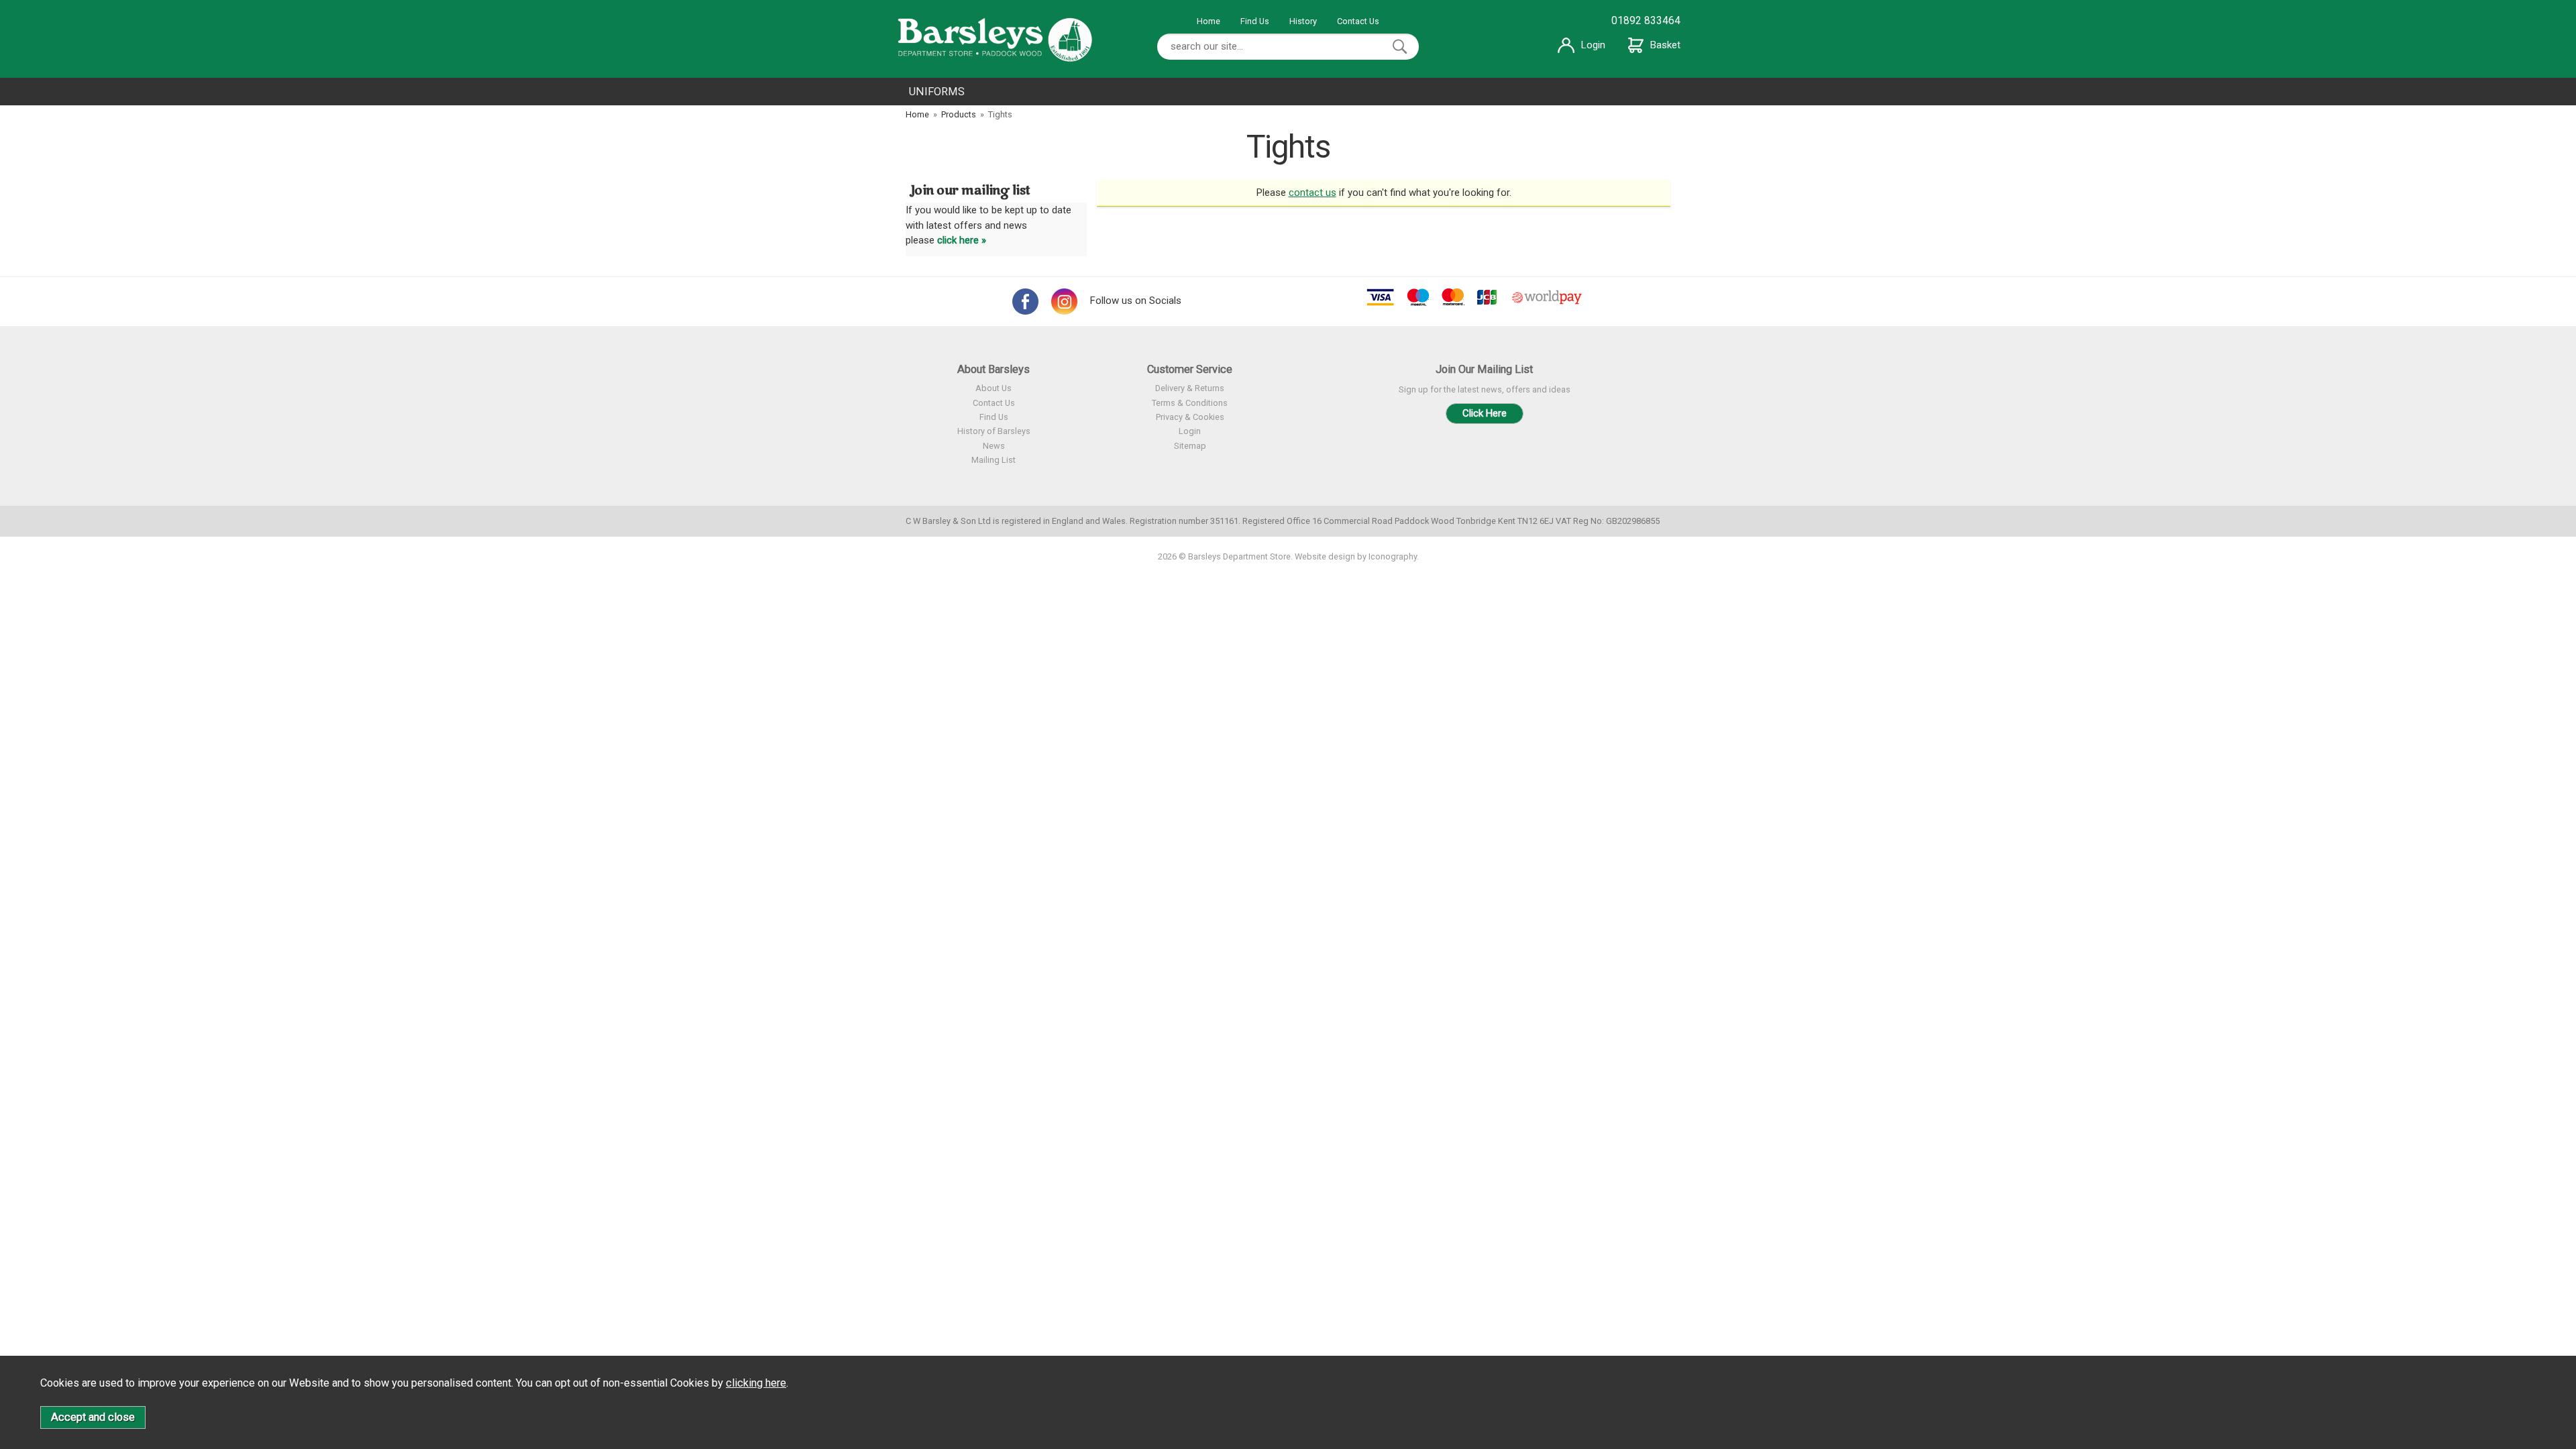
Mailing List (994, 460)
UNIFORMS (937, 92)
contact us (1312, 193)
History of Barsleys (994, 431)
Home (1209, 21)
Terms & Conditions (1190, 403)
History (1303, 21)
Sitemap (1190, 446)
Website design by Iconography (1356, 556)
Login (1593, 45)
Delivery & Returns (1190, 388)
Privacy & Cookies (1190, 417)
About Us (994, 388)
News (994, 446)
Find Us (1255, 21)
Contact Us (1358, 21)
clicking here (756, 1383)
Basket (1665, 45)
